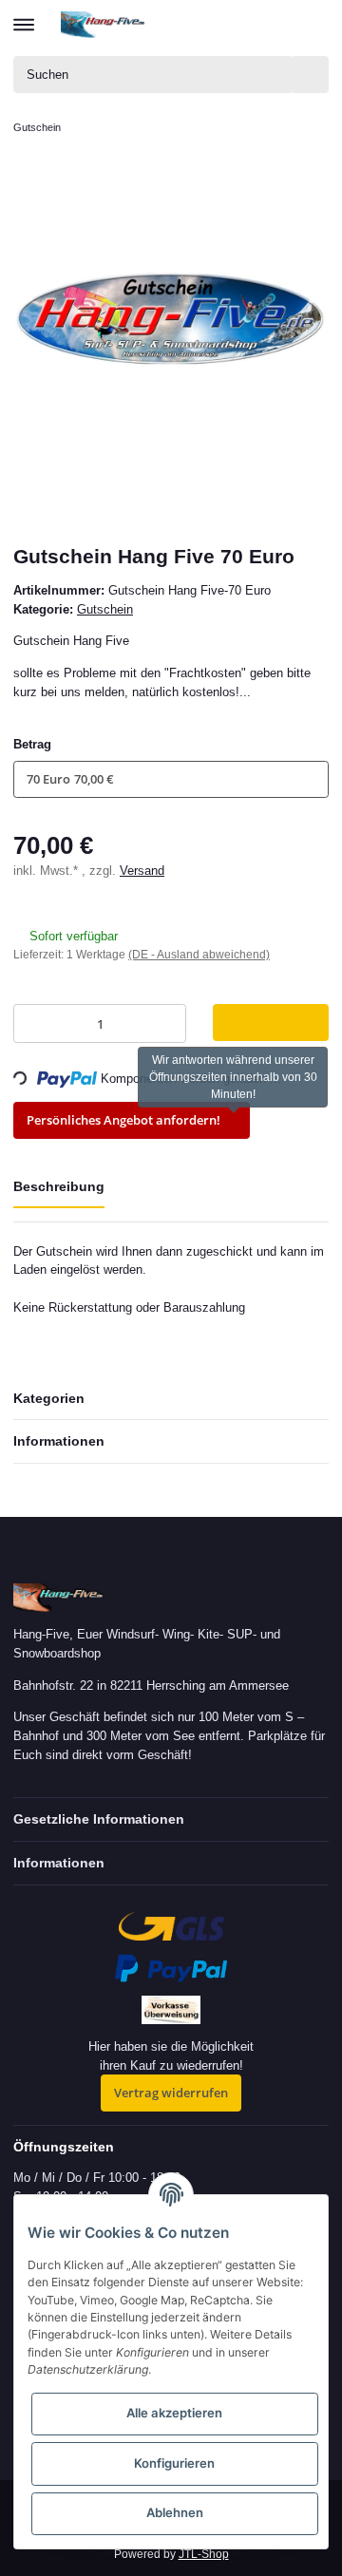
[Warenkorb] (313, 25)
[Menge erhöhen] (167, 1023)
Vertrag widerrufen (171, 2093)
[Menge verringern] (32, 1023)
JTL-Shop (204, 2554)
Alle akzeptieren (174, 2413)
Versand (142, 871)
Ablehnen (175, 2512)
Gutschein (105, 609)
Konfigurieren (174, 2463)
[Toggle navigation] (24, 16)
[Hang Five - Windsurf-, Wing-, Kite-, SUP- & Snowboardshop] (103, 24)
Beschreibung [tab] (59, 1186)
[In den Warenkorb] (271, 1023)
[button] (244, 24)
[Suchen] (311, 75)
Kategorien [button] (49, 1398)
